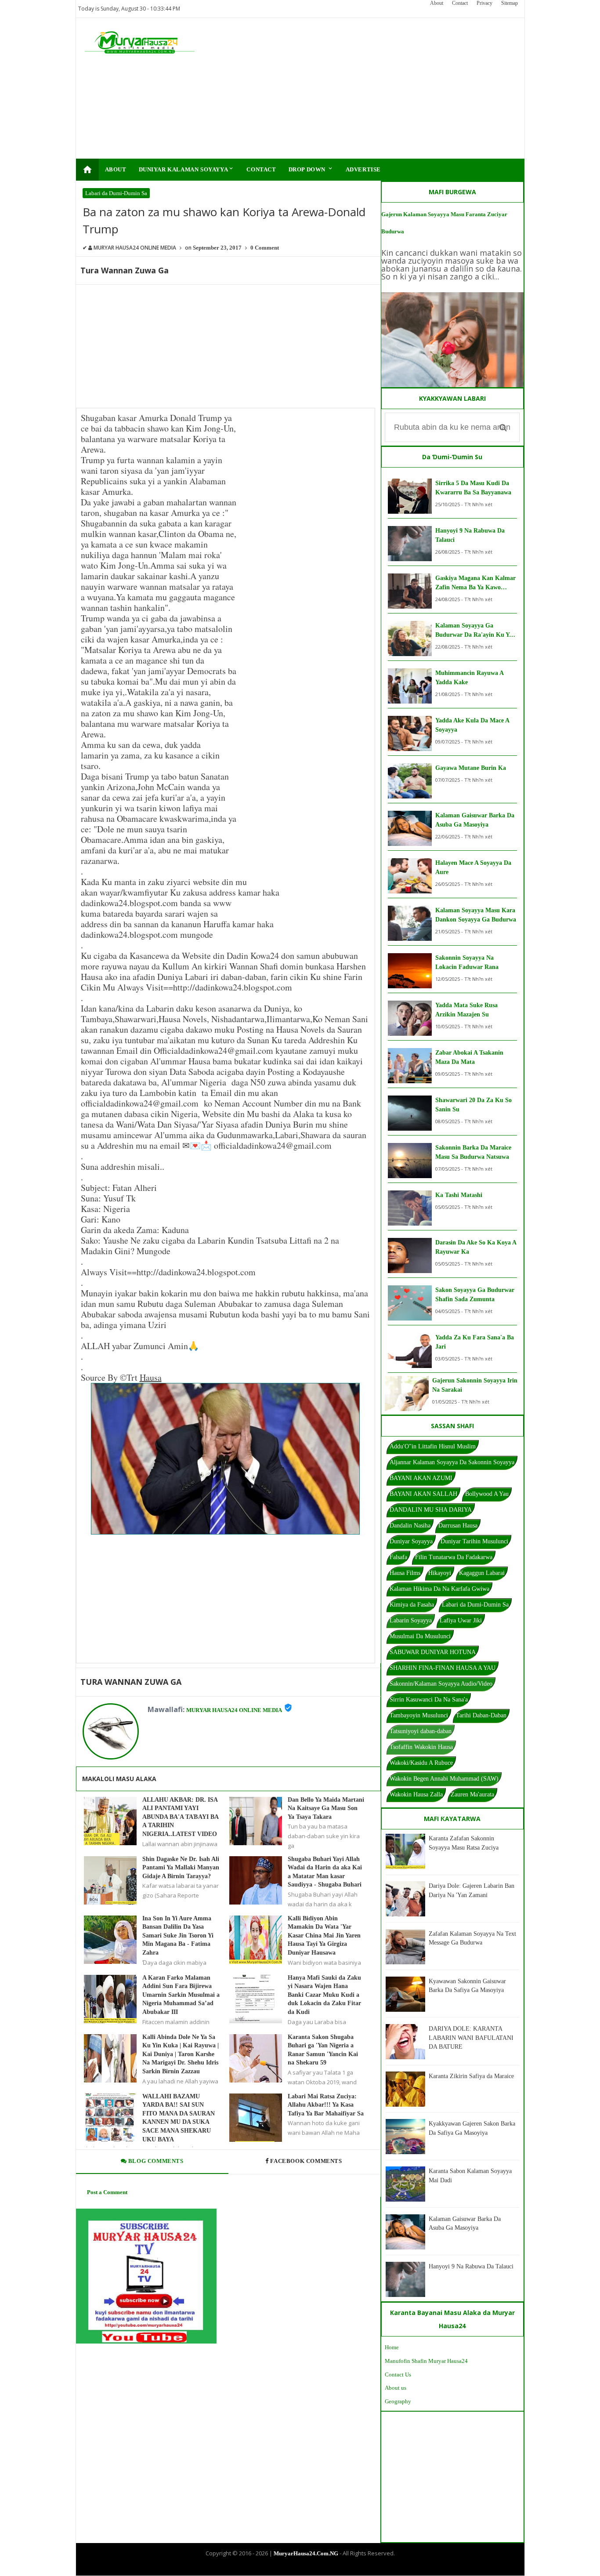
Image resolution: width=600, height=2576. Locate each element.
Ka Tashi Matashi (459, 1195)
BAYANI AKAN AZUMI (421, 1478)
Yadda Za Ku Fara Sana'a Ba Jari (475, 1342)
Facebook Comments (306, 2161)
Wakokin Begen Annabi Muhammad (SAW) (444, 1779)
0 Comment (265, 248)
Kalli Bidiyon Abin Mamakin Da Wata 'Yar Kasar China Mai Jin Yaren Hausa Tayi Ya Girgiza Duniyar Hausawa (324, 1936)
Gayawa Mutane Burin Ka (471, 768)
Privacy (484, 3)
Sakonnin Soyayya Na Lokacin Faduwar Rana (467, 962)
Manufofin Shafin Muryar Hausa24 (426, 2361)
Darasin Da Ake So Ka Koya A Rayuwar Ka (476, 1247)
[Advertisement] (356, 88)
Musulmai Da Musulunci (420, 1636)
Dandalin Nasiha (410, 1526)
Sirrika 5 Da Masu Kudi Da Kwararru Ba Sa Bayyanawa (473, 488)
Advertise (363, 169)
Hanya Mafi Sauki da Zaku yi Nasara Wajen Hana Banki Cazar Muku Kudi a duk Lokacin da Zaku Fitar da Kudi (324, 1995)
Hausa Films (405, 1573)
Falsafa (398, 1557)
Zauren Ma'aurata (472, 1794)
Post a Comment (107, 2192)
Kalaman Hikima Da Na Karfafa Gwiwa (439, 1589)
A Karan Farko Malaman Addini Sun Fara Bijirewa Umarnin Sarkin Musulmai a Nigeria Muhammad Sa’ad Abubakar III (181, 1995)
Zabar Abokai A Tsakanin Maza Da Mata (469, 1057)
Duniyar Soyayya (411, 1541)
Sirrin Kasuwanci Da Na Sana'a (429, 1700)
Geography (398, 2401)
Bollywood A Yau (487, 1494)
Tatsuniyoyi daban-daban (421, 1731)
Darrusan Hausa (458, 1526)
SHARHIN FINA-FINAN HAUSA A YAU (443, 1668)
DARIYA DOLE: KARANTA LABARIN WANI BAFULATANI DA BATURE (471, 2038)
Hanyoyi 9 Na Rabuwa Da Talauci (470, 535)
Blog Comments (155, 2161)
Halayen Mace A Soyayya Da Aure (473, 867)
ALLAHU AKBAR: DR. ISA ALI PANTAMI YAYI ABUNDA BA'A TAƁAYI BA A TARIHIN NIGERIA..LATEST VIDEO (180, 1817)
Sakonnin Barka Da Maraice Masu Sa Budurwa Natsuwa (473, 1152)
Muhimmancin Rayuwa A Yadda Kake (469, 678)
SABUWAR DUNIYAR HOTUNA (433, 1652)
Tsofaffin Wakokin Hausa (421, 1747)
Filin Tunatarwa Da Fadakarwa (454, 1557)
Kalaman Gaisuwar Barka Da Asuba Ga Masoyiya (475, 820)
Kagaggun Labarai (482, 1573)
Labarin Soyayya (411, 1620)
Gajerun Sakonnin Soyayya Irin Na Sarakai (475, 1385)
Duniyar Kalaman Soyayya (187, 169)
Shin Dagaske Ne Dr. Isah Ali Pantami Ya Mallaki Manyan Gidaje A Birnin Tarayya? (181, 1868)
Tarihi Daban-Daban (481, 1715)
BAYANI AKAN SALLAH (423, 1494)
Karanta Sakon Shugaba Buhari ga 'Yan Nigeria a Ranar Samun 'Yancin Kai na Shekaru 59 (323, 2050)
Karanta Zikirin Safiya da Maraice (471, 2076)
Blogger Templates (293, 2568)
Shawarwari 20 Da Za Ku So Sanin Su (473, 1105)
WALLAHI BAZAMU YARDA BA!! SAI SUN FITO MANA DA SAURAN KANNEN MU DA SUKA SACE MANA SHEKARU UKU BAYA (179, 2118)
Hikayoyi (440, 1573)
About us (396, 2388)
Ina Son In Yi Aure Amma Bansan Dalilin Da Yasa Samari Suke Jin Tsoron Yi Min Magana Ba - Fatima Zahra (178, 1936)
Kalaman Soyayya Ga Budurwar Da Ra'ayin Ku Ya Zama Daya (474, 631)
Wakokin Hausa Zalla (416, 1794)
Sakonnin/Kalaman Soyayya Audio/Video (441, 1684)
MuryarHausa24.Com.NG (306, 2553)
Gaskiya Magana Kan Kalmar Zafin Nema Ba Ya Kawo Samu (475, 583)
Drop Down (311, 169)
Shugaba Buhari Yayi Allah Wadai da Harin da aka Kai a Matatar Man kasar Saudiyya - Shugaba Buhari (325, 1872)
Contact (460, 3)
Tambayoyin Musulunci (419, 1715)
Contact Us (398, 2375)
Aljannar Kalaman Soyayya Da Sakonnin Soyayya (452, 1462)
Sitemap (510, 3)
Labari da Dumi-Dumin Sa (116, 193)
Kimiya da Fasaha (412, 1605)
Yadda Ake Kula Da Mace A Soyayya (472, 725)
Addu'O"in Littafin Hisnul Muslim (433, 1446)
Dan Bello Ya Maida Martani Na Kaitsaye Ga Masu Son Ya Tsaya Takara (326, 1808)
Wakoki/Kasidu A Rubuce (421, 1763)
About (437, 3)
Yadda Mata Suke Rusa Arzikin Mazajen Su (466, 1010)
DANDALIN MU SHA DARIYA (431, 1510)
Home (392, 2347)
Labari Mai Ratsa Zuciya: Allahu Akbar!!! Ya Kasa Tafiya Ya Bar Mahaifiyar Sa (326, 2105)
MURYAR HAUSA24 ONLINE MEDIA (234, 1710)
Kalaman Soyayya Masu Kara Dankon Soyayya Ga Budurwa (476, 915)
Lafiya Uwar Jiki (461, 1620)
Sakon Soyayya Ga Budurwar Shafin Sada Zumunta (475, 1295)
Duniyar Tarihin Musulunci (474, 1541)
